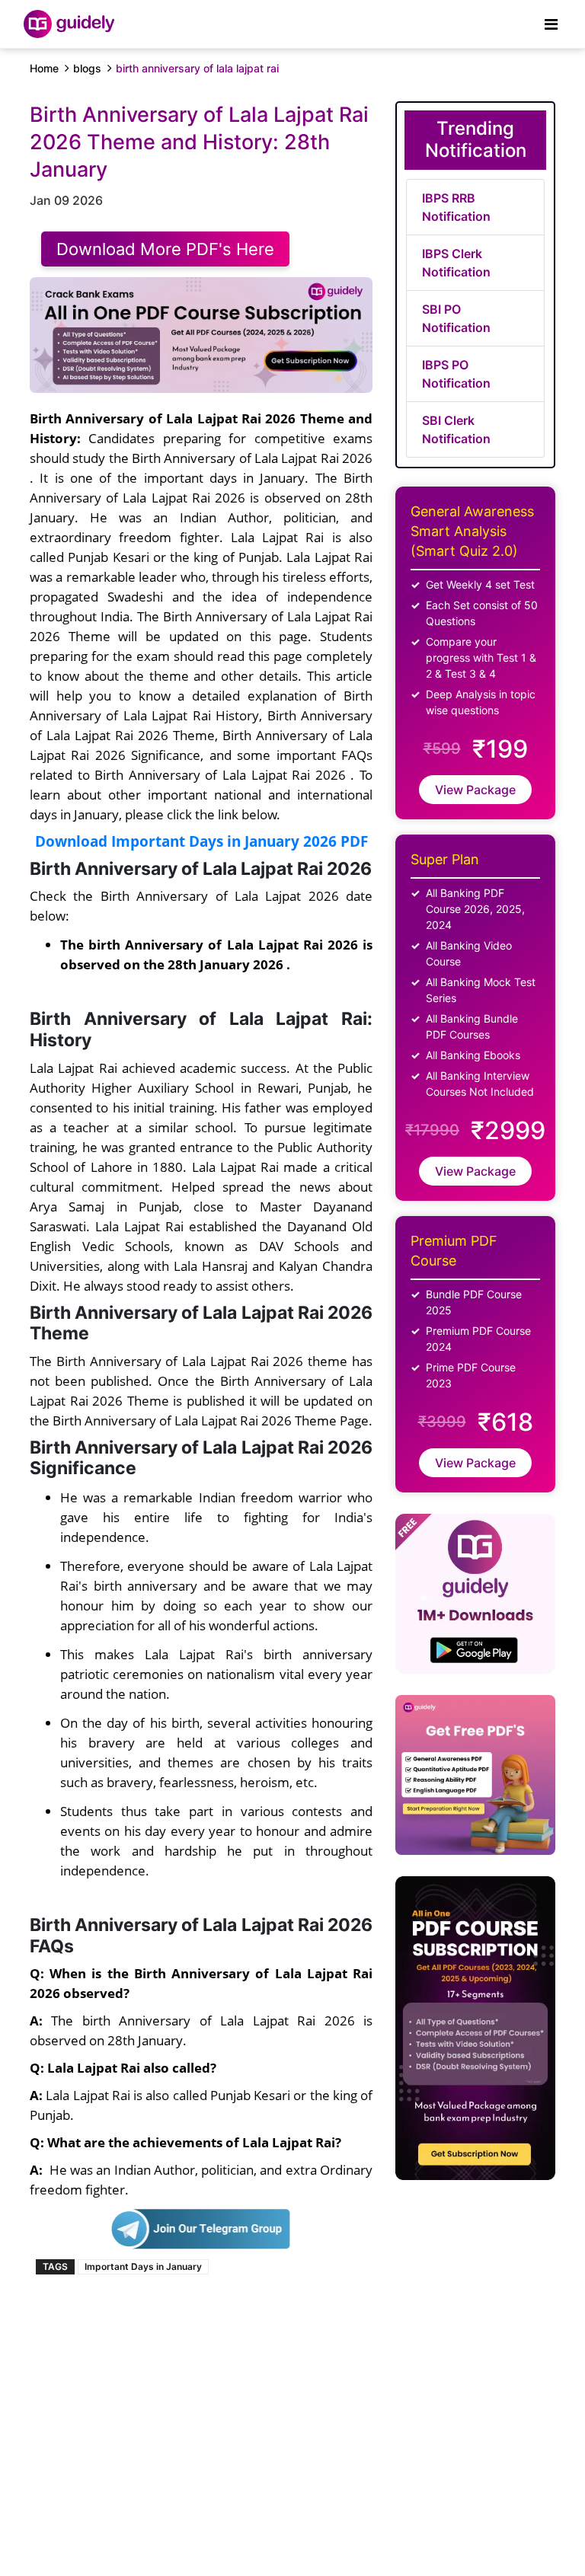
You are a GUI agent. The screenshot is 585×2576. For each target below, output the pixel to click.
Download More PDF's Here (165, 249)
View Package (475, 790)
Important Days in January (143, 2266)
